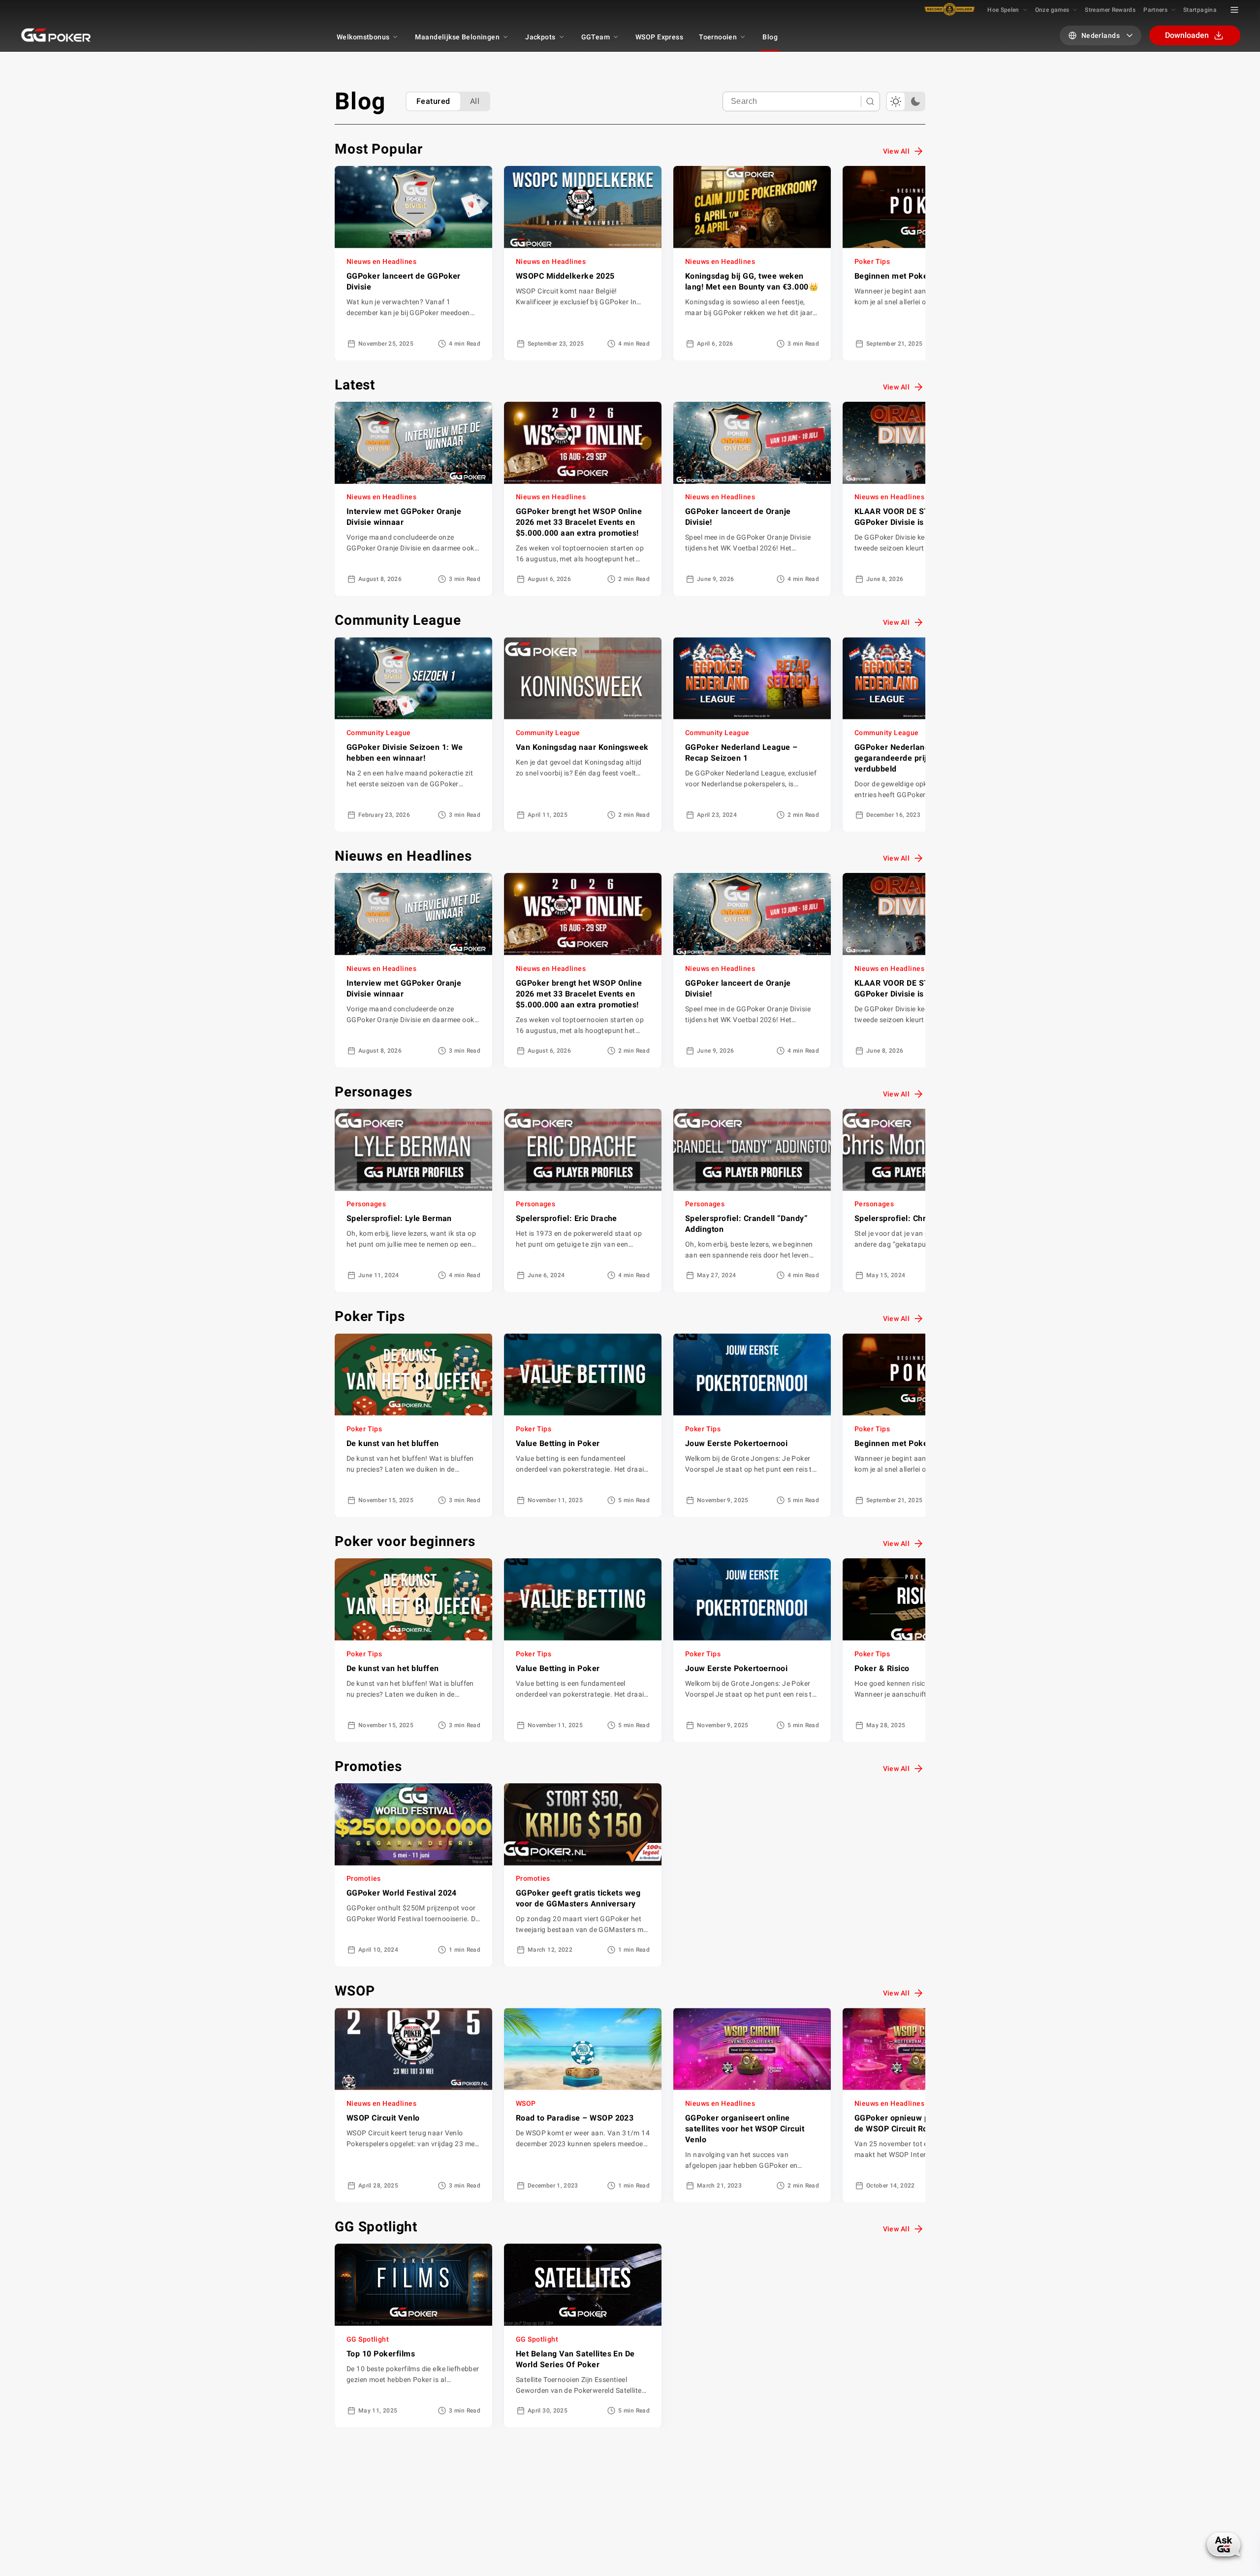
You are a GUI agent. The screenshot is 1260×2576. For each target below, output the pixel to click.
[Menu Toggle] (1234, 10)
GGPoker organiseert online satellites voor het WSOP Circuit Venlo (745, 2129)
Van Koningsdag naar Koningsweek (582, 747)
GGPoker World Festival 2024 (402, 1893)
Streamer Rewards (1110, 10)
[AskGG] (1224, 2544)
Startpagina (1200, 10)
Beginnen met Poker (893, 276)
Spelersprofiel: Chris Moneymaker (919, 1218)
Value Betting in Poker (558, 1443)
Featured (433, 101)
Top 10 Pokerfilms (381, 2354)
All (475, 101)
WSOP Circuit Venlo (383, 2118)
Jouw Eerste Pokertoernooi (736, 1443)
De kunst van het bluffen (393, 1443)
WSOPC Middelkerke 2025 (565, 276)
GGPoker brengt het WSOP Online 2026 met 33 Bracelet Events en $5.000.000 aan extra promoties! (579, 522)
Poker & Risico (882, 1668)
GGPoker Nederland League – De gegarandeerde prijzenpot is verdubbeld (917, 758)
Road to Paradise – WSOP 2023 (575, 2118)
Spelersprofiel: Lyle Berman (399, 1218)
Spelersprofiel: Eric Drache (567, 1218)
